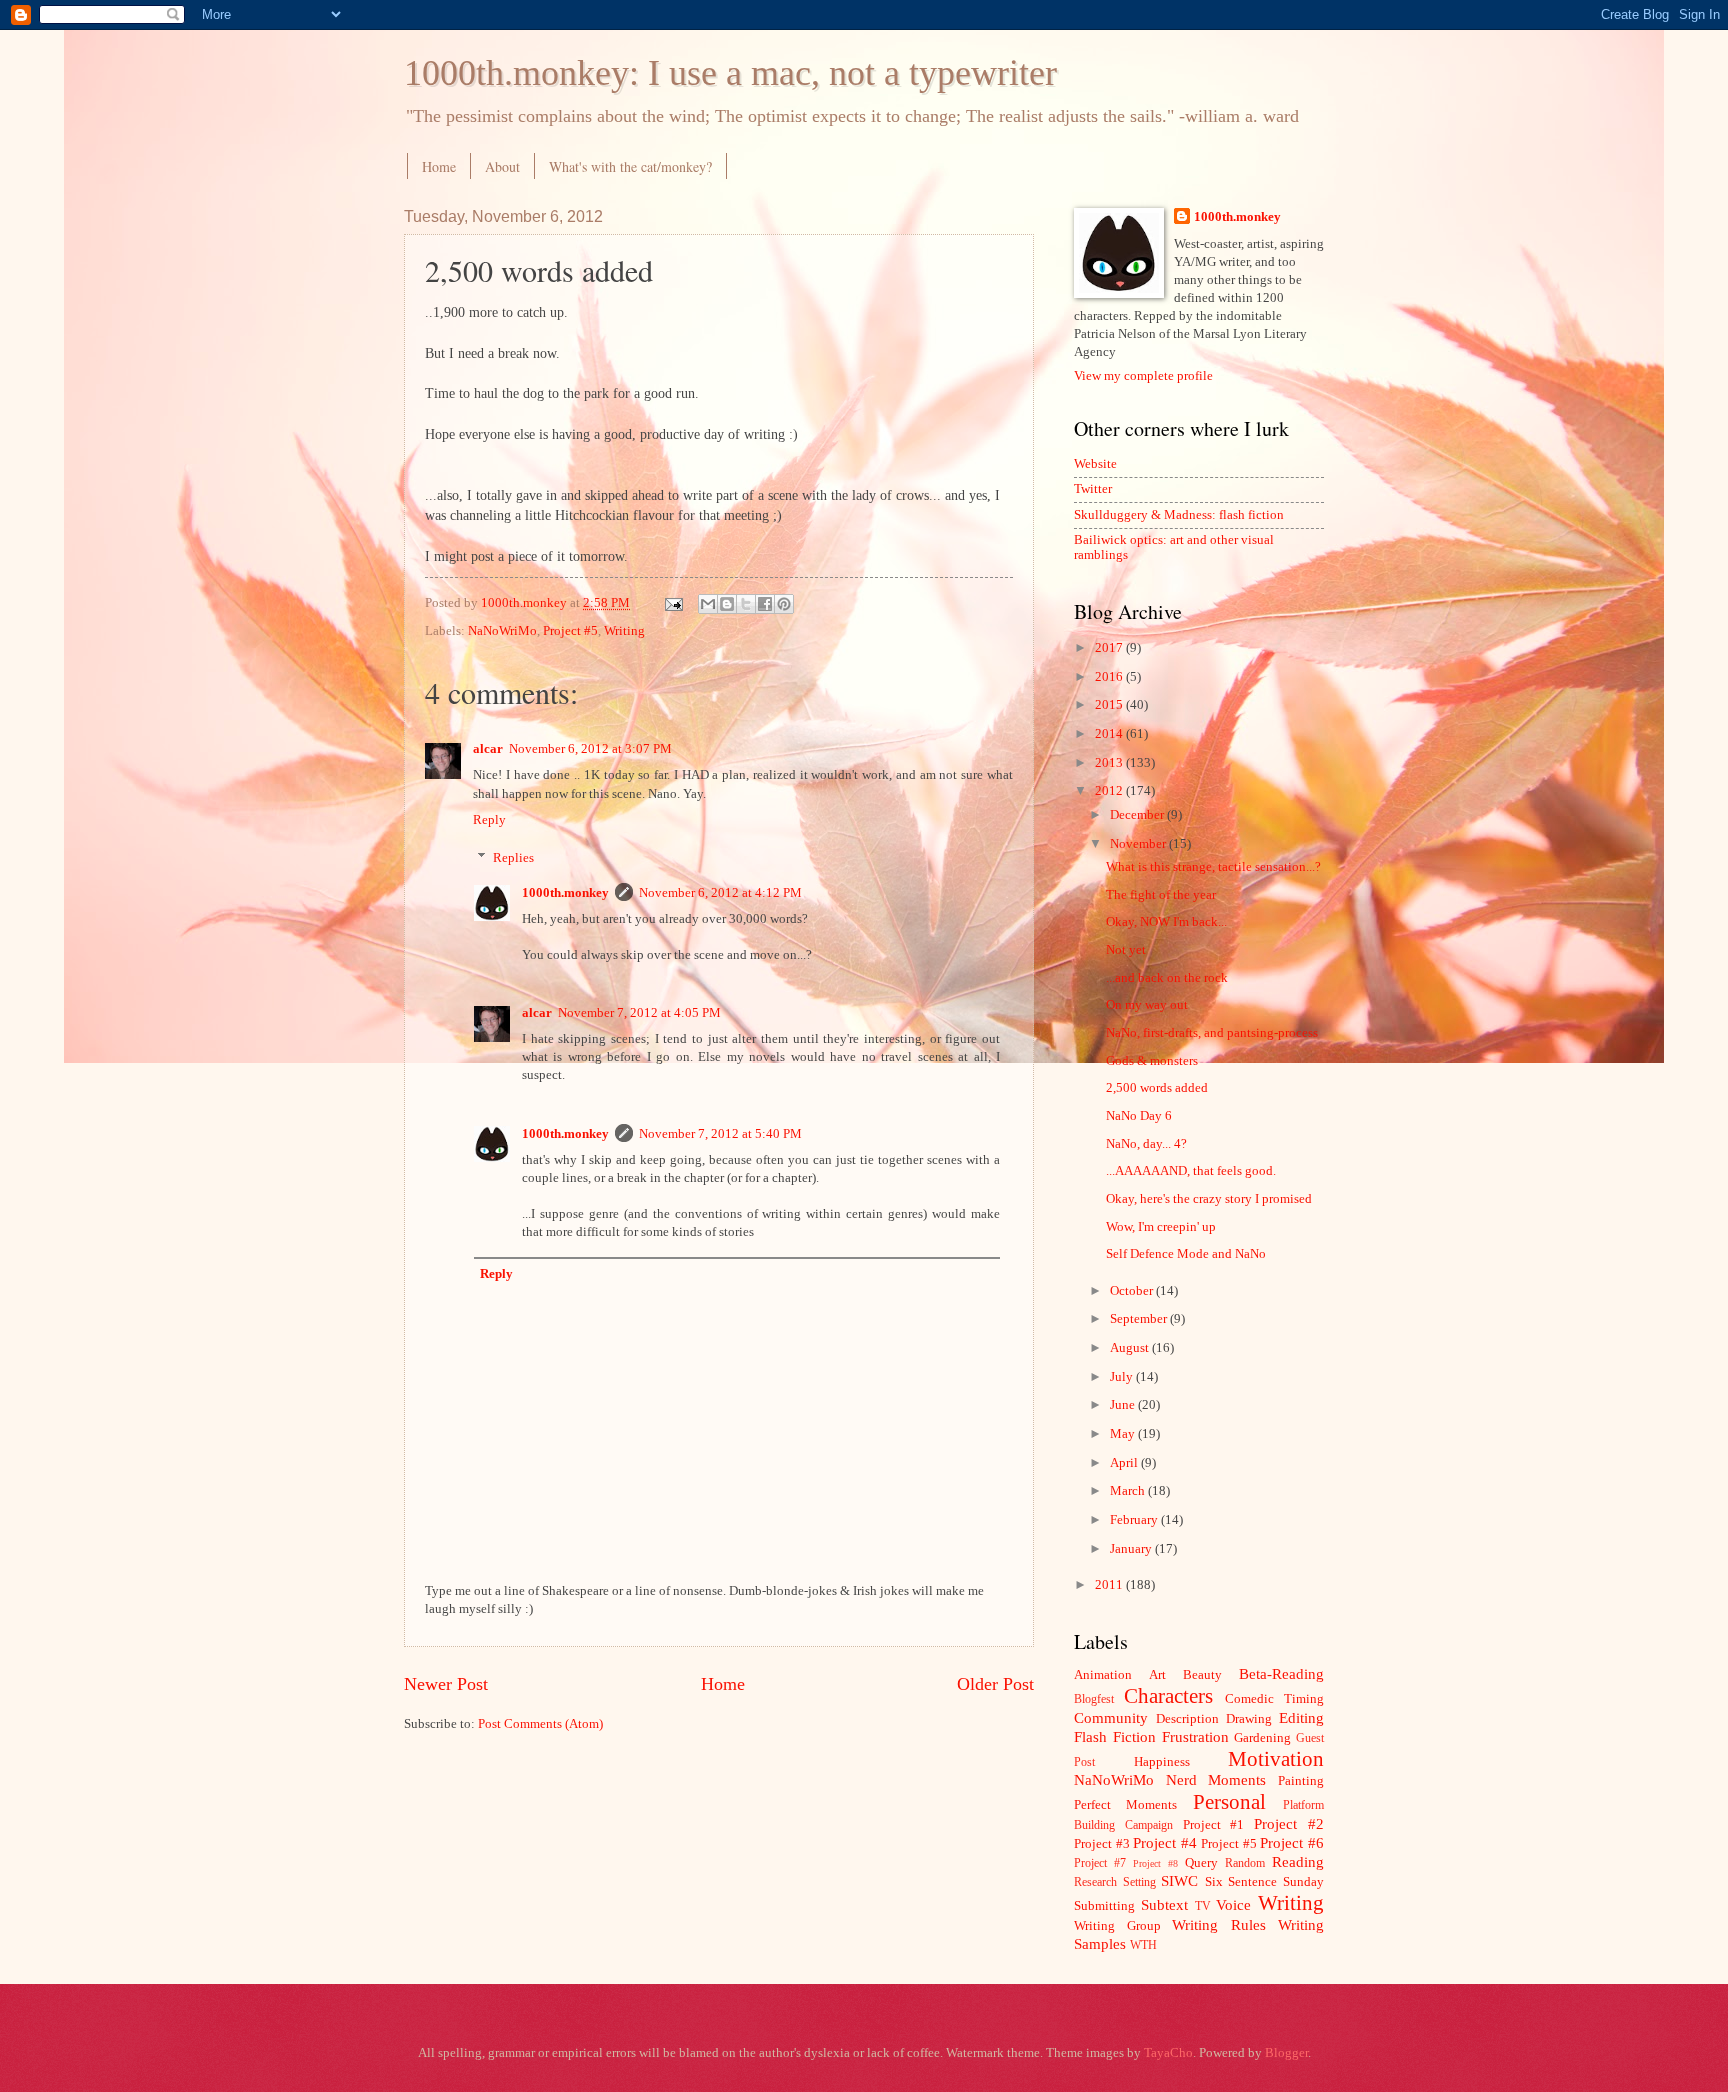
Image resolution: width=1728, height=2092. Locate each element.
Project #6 (1292, 1842)
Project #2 (1289, 1823)
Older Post (995, 1684)
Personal (1229, 1802)
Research (1095, 1882)
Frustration (1195, 1736)
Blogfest (1094, 1699)
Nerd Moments (1216, 1779)
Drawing (1249, 1719)
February (1135, 1520)
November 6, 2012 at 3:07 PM (590, 749)
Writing (624, 631)
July (1123, 1377)
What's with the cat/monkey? (630, 166)
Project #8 (1155, 1863)
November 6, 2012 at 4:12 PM (720, 893)
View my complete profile (1143, 376)
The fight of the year (1161, 895)
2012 (1110, 791)
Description (1187, 1719)
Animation (1103, 1675)
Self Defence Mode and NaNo (1186, 1254)
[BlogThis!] (727, 604)
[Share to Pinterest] (784, 604)
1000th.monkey (565, 893)
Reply (489, 820)
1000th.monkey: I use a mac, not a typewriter (730, 73)
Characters (1168, 1696)
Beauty (1202, 1675)
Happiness (1162, 1762)
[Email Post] (672, 603)
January (1132, 1549)
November (1139, 844)
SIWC (1179, 1880)
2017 (1110, 648)
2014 (1110, 734)
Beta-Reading (1281, 1673)
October (1133, 1291)
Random (1245, 1863)
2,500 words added (1157, 1088)
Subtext (1164, 1904)
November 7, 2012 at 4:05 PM (639, 1013)
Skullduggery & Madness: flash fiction (1179, 515)
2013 (1110, 763)
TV (1203, 1906)
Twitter (1093, 489)
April (1125, 1463)
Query (1201, 1863)
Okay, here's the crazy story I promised (1209, 1199)
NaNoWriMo (502, 631)
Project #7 (1100, 1863)
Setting (1139, 1882)
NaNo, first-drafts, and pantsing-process (1212, 1033)
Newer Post (446, 1684)
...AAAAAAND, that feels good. (1191, 1171)
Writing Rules (1219, 1924)
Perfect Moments (1125, 1805)
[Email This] (708, 604)
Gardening (1262, 1738)
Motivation (1276, 1759)
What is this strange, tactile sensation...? (1213, 867)
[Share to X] (746, 604)
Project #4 (1165, 1842)
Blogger (1286, 2053)
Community (1111, 1717)
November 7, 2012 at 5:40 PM (720, 1134)
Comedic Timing (1274, 1699)
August (1131, 1348)
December (1138, 815)
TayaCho (1168, 2053)
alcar (488, 749)
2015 (1110, 705)
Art (1157, 1675)
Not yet (1126, 950)
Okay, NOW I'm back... (1166, 922)
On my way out (1147, 1005)
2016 (1110, 677)
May (1124, 1434)
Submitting (1104, 1906)
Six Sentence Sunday (1264, 1882)
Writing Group (1117, 1926)
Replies (513, 858)
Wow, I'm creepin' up (1161, 1227)
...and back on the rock (1167, 978)
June (1124, 1405)
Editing (1301, 1717)
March (1129, 1491)
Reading (1298, 1861)
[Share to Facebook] (765, 604)
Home (439, 166)
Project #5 (570, 631)
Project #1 (1214, 1825)
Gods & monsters (1152, 1061)
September (1140, 1319)
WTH (1143, 1945)
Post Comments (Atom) (540, 1724)
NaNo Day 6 (1139, 1116)
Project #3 (1102, 1844)
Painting (1301, 1781)
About (502, 166)
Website (1095, 464)
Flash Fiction (1115, 1736)
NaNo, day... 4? (1146, 1144)
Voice (1233, 1904)
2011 (1110, 1585)
